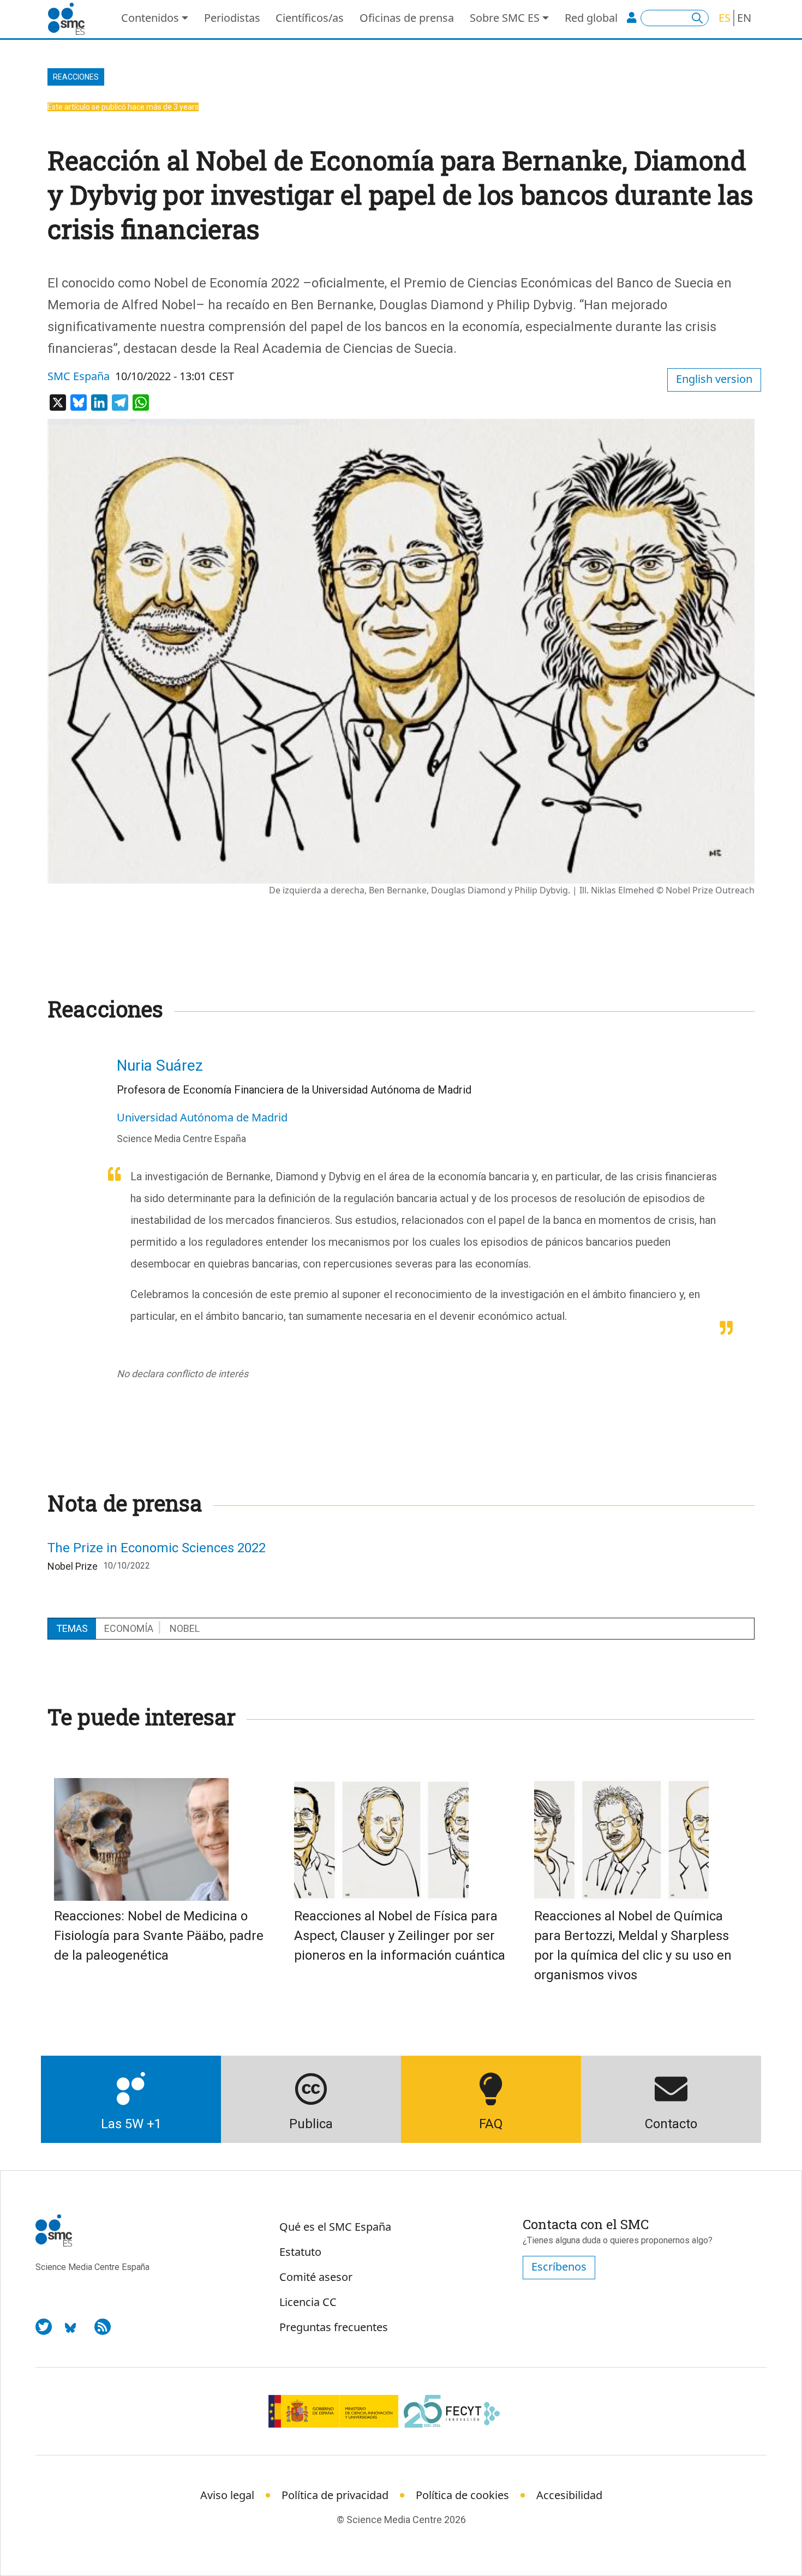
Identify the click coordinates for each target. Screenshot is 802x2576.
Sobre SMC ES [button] (505, 18)
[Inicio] (71, 19)
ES (725, 18)
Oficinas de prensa (407, 18)
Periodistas (232, 18)
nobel (185, 1628)
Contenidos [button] (150, 18)
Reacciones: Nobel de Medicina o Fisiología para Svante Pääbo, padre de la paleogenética (159, 1936)
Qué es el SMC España (335, 2227)
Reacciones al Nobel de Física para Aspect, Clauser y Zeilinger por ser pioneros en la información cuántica (400, 1936)
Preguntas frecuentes (334, 2327)
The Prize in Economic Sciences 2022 (157, 1548)
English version (714, 379)
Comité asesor (316, 2277)
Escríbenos (559, 2266)
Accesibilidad (569, 2495)
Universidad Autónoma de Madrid (202, 1117)
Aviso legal (227, 2495)
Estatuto (300, 2252)
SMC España (79, 376)
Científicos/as (310, 18)
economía (129, 1628)
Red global (591, 18)
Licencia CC (308, 2302)
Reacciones (76, 77)
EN (744, 18)
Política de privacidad (335, 2495)
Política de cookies (462, 2495)
